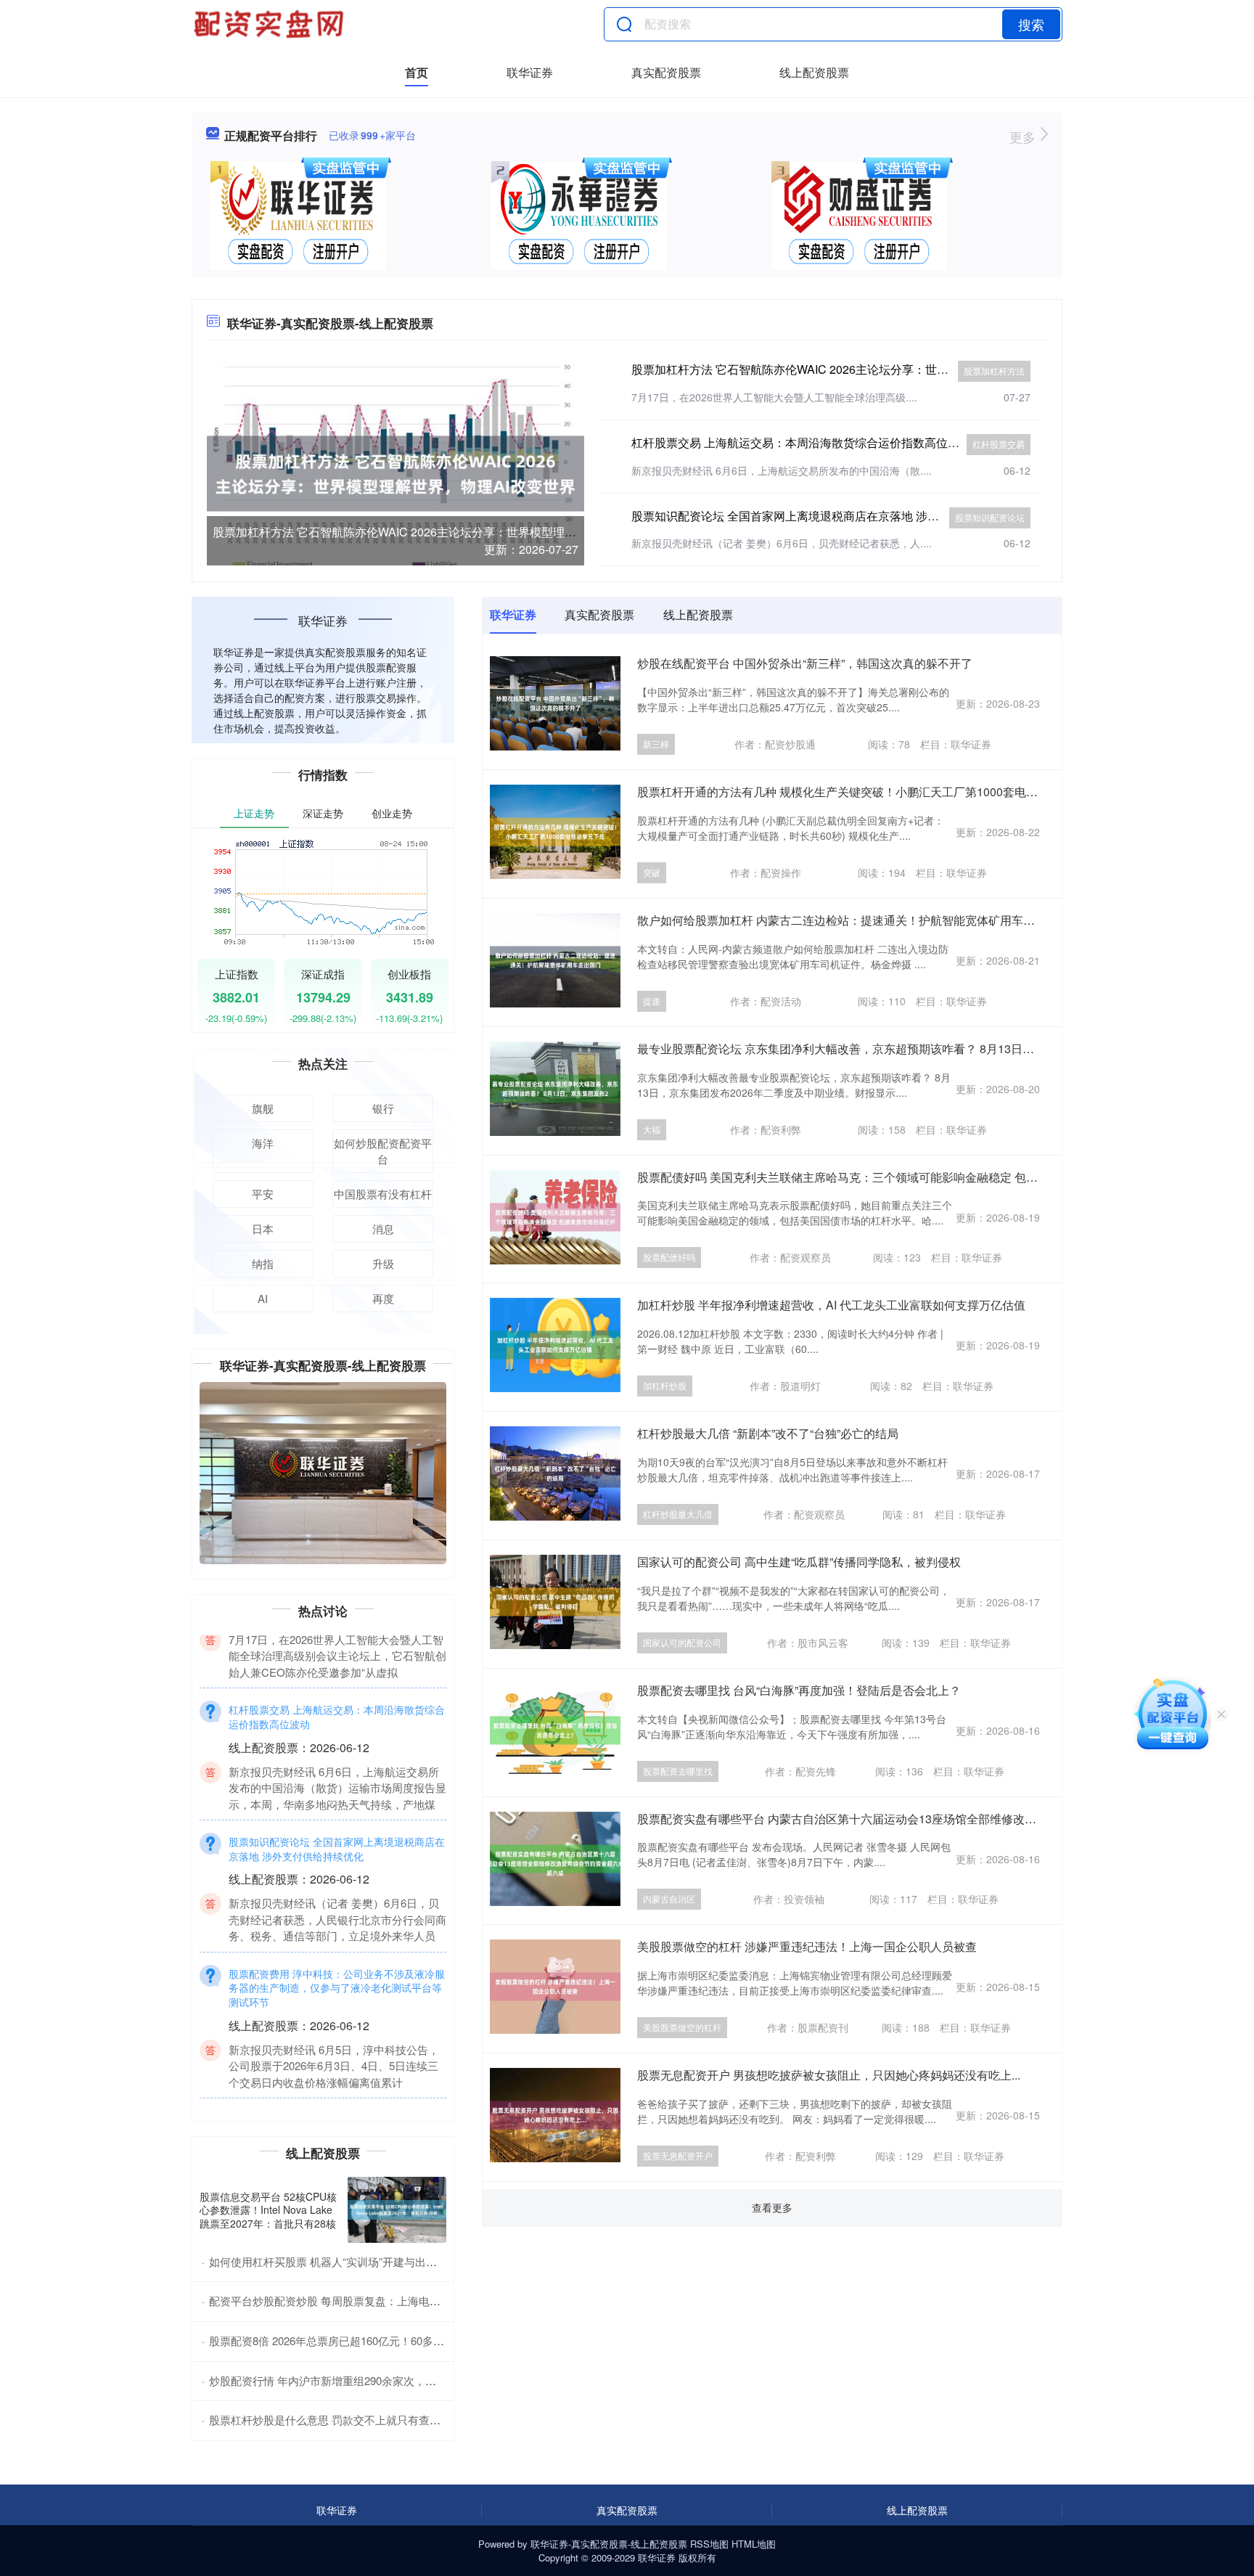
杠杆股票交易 (999, 444)
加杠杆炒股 (665, 1385)
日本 (263, 1228)
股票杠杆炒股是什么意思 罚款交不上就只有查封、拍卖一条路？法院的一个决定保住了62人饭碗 (439, 2420)
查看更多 (772, 2207)
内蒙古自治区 (669, 1898)
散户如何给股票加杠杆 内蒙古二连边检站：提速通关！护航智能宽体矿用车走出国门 (853, 920)
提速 (652, 1001)
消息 (383, 1228)
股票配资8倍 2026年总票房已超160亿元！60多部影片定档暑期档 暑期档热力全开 (404, 2340)
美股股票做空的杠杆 (682, 2027)
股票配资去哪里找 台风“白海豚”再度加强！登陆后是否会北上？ (799, 1690)
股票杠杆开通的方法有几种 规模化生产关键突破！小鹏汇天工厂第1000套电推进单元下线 (866, 792)
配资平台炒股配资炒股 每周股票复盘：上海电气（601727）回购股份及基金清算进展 (413, 2301)
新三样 (656, 744)
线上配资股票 (814, 72)
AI (263, 1298)
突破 (652, 872)
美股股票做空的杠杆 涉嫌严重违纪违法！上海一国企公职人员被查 (807, 1946)
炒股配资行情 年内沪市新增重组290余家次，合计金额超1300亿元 (367, 2380)
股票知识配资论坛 (990, 517)
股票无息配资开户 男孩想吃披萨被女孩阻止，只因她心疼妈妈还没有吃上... (829, 2075)
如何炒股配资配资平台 (383, 1151)
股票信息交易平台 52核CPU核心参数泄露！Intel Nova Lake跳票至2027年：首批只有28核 (268, 2209)
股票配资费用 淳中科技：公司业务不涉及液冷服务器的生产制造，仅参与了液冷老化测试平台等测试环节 (337, 2058)
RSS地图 (709, 2544)
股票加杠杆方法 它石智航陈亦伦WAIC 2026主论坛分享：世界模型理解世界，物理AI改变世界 (452, 532)
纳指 (263, 1263)
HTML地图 (754, 2544)
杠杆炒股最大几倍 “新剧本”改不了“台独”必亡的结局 (768, 1433)
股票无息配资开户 (678, 2155)
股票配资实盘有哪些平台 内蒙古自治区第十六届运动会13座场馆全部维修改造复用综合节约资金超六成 (901, 1819)
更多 (1024, 136)
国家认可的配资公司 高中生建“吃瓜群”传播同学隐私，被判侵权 (799, 1562)
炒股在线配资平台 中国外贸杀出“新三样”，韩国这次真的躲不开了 (805, 663)
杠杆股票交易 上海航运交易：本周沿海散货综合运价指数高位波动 (801, 442)
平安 (263, 1194)
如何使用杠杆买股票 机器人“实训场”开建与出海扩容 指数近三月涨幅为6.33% (394, 2261)
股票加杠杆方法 (994, 371)
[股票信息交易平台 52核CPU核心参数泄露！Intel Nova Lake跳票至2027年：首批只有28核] (397, 2210)
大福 (652, 1129)
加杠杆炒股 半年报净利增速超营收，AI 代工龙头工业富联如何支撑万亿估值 (831, 1305)
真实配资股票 (666, 72)
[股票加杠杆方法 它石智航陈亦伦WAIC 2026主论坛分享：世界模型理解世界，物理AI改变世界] (396, 472)
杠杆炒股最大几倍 (678, 1514)
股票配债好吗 (669, 1257)
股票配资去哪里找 (678, 1771)
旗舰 (263, 1108)
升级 (383, 1263)
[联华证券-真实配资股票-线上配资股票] (271, 24)
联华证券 (530, 72)
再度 (383, 1298)
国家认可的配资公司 (682, 1642)
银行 (383, 1108)
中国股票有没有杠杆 (383, 1194)
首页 (417, 72)
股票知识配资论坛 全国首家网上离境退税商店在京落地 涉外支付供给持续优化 (832, 516)
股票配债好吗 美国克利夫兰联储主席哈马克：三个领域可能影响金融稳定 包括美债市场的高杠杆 (884, 1177)
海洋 (263, 1143)
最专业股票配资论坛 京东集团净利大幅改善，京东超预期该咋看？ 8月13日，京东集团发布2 (874, 1048)
